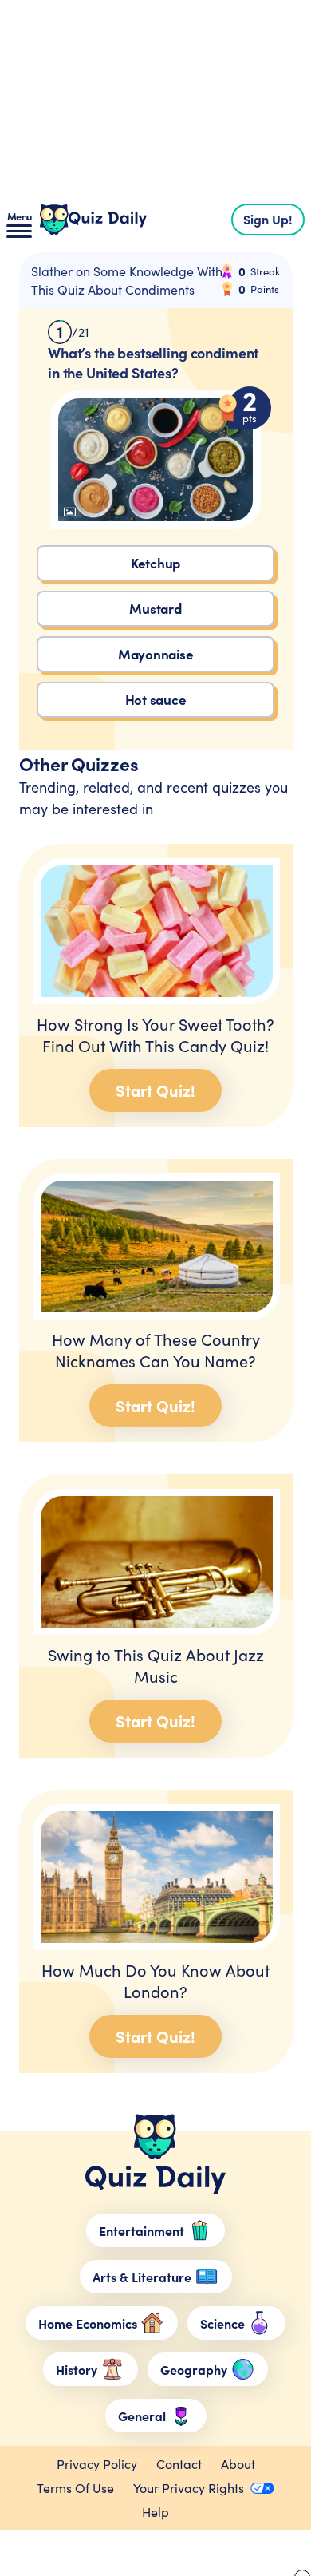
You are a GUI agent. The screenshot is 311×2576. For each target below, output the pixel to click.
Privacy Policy (97, 2464)
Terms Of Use (75, 2488)
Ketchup (155, 562)
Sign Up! (268, 219)
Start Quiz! (155, 1090)
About (238, 2464)
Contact (179, 2464)
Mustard (155, 608)
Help (155, 2512)
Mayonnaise (156, 653)
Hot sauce (156, 699)
